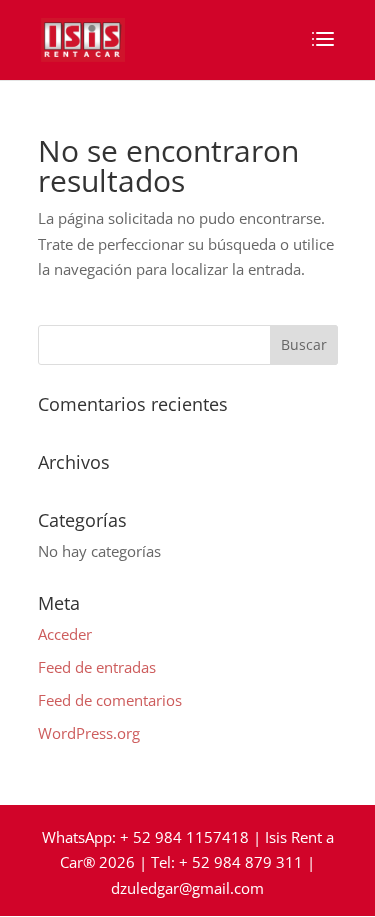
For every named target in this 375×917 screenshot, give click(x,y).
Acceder (65, 634)
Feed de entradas (97, 667)
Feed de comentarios (110, 700)
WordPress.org (89, 733)
